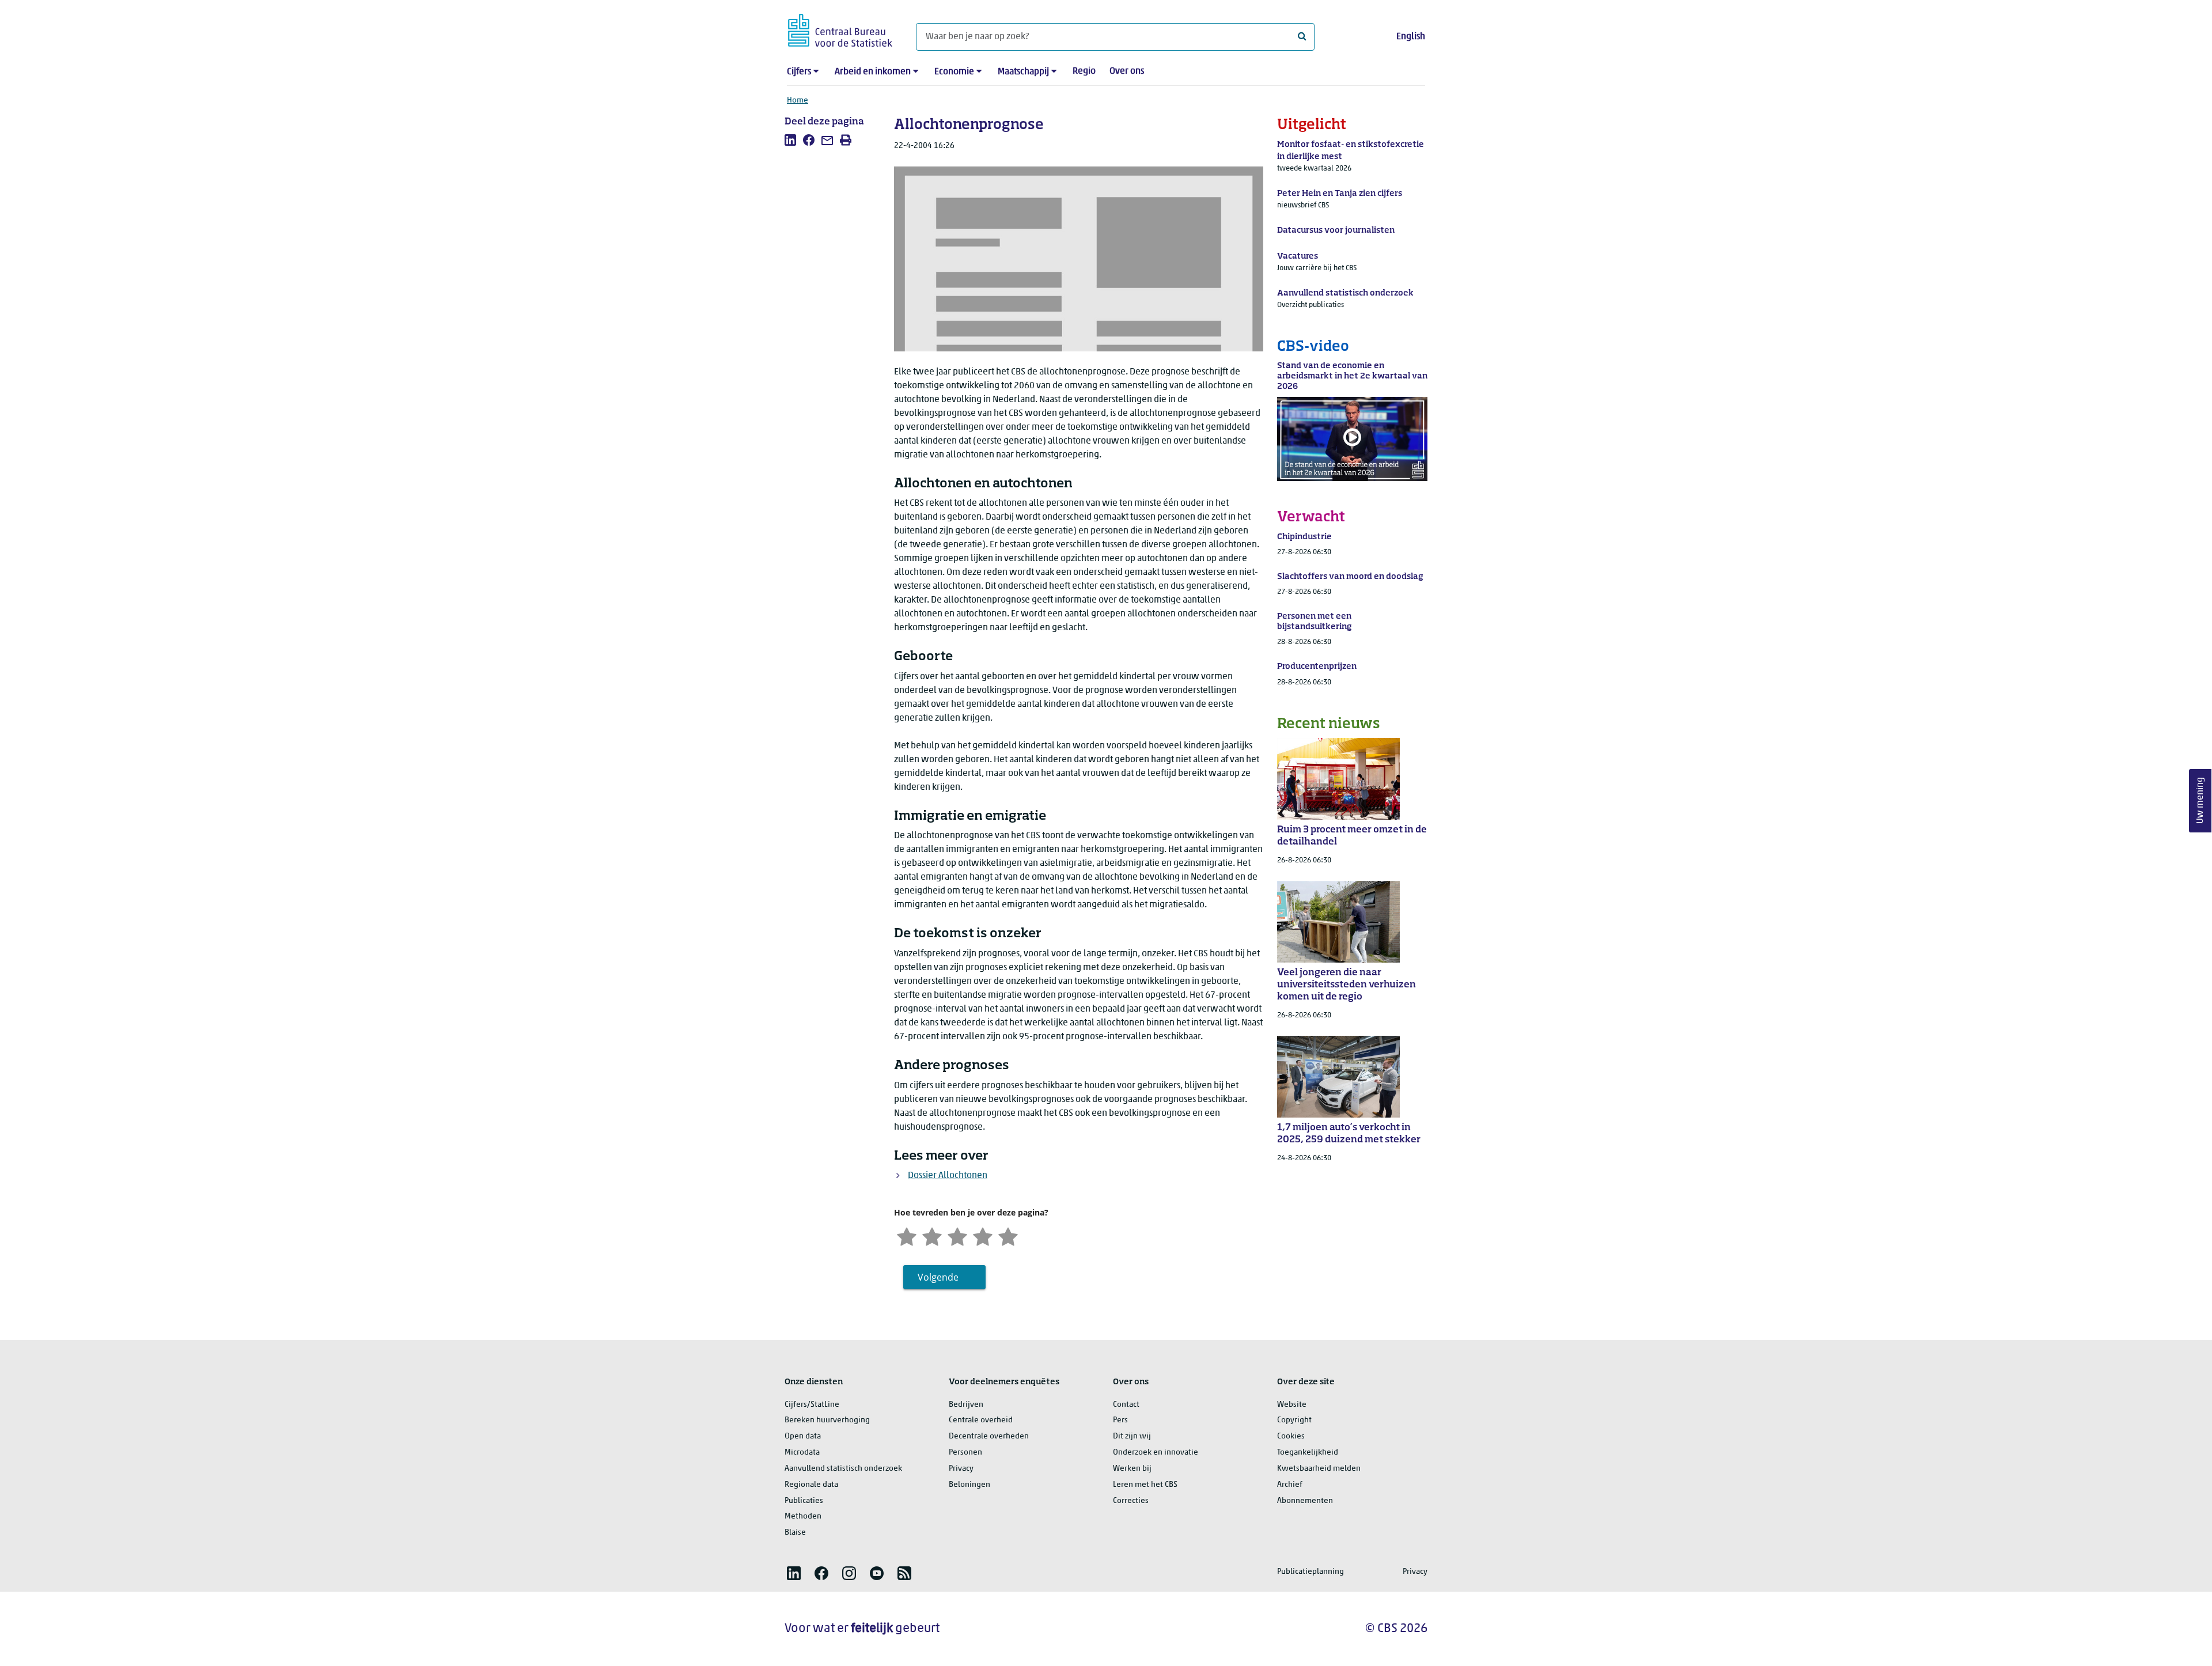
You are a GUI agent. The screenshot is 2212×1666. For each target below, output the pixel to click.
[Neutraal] (957, 1236)
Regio (1084, 71)
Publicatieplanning (1310, 1572)
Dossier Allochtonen (948, 1176)
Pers (1120, 1420)
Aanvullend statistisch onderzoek (843, 1469)
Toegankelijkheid (1308, 1453)
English (1411, 37)
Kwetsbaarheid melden (1319, 1469)
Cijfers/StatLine (812, 1405)
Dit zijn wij (1132, 1436)
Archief (1290, 1485)
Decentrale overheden (989, 1436)
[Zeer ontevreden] (907, 1236)
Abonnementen (1305, 1501)
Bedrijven (966, 1405)
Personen (965, 1453)
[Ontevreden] (932, 1236)
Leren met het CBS (1145, 1485)
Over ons (1127, 71)
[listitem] (790, 140)
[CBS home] (840, 29)
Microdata (802, 1453)
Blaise (795, 1533)
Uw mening (2200, 801)
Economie (954, 72)
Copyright (1294, 1420)
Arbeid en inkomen (873, 72)
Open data (803, 1436)
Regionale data (811, 1485)
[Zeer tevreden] (1008, 1236)
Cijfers (799, 72)
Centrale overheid (981, 1420)
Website (1292, 1405)
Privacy (961, 1469)
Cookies (1291, 1436)
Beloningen (969, 1485)
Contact (1126, 1405)
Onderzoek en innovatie (1156, 1453)
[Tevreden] (983, 1236)
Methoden (803, 1517)
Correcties (1131, 1501)
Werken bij (1132, 1469)
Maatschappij (1023, 72)
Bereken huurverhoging (827, 1420)
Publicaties (804, 1501)
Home (798, 101)
